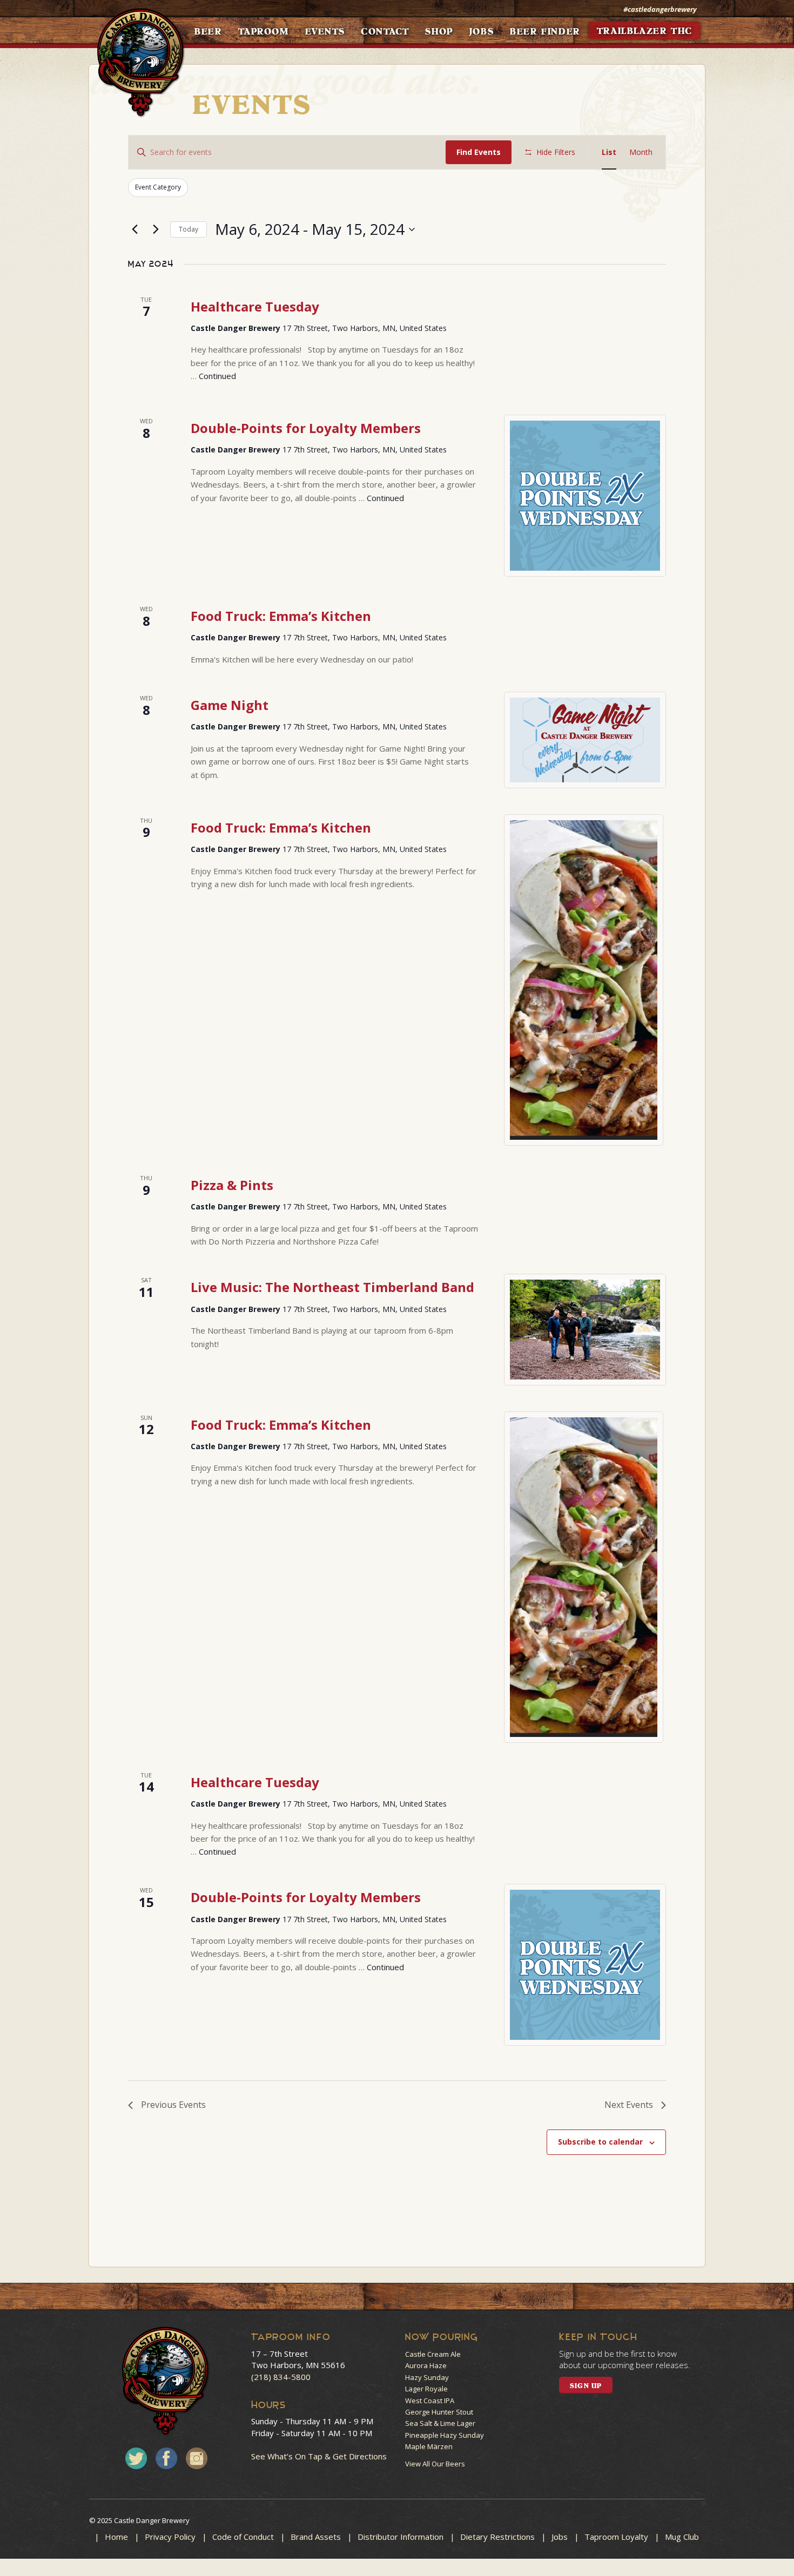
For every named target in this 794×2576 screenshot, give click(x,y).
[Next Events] (156, 229)
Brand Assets (316, 2537)
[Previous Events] (134, 229)
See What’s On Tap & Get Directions (319, 2456)
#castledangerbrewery (660, 9)
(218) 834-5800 (281, 2377)
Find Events (479, 152)
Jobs (560, 2537)
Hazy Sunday (427, 2377)
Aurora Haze (426, 2365)
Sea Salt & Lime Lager (440, 2423)
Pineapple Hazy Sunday (445, 2435)
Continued (217, 376)
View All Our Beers (435, 2464)
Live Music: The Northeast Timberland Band (332, 1287)
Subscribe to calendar (600, 2142)
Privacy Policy (170, 2537)
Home (116, 2537)
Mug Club (682, 2537)
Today (189, 229)
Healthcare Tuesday (255, 306)
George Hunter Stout (439, 2412)
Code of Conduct (243, 2537)
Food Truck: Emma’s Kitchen (281, 616)
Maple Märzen (429, 2446)
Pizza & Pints (232, 1185)
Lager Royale (426, 2389)
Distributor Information (401, 2537)
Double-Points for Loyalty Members (306, 428)
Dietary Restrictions (497, 2537)
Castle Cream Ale (433, 2354)
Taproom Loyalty (616, 2537)
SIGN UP (586, 2386)
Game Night (230, 705)
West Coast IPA (430, 2401)
